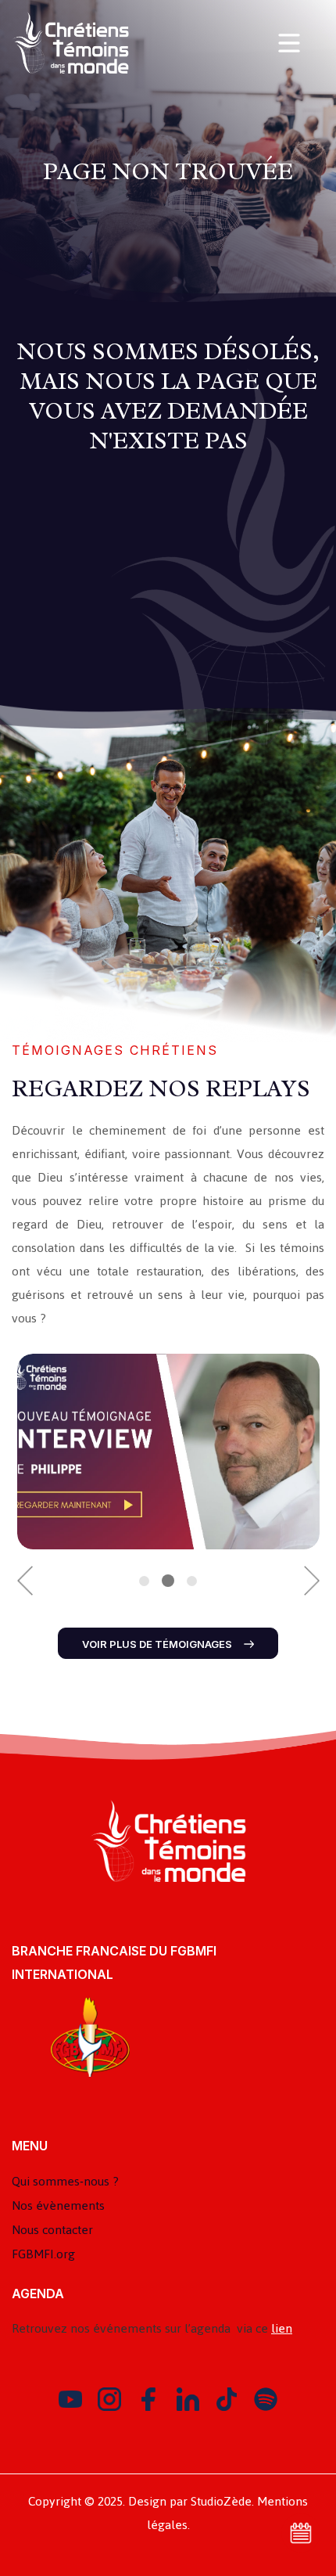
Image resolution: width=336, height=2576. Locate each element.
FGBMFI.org (43, 2254)
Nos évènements (58, 2205)
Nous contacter (52, 2230)
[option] (168, 1452)
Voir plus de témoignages (157, 1644)
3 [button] (192, 1581)
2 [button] (168, 1581)
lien (282, 2328)
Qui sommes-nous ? (65, 2181)
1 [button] (144, 1581)
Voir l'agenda (301, 2533)
